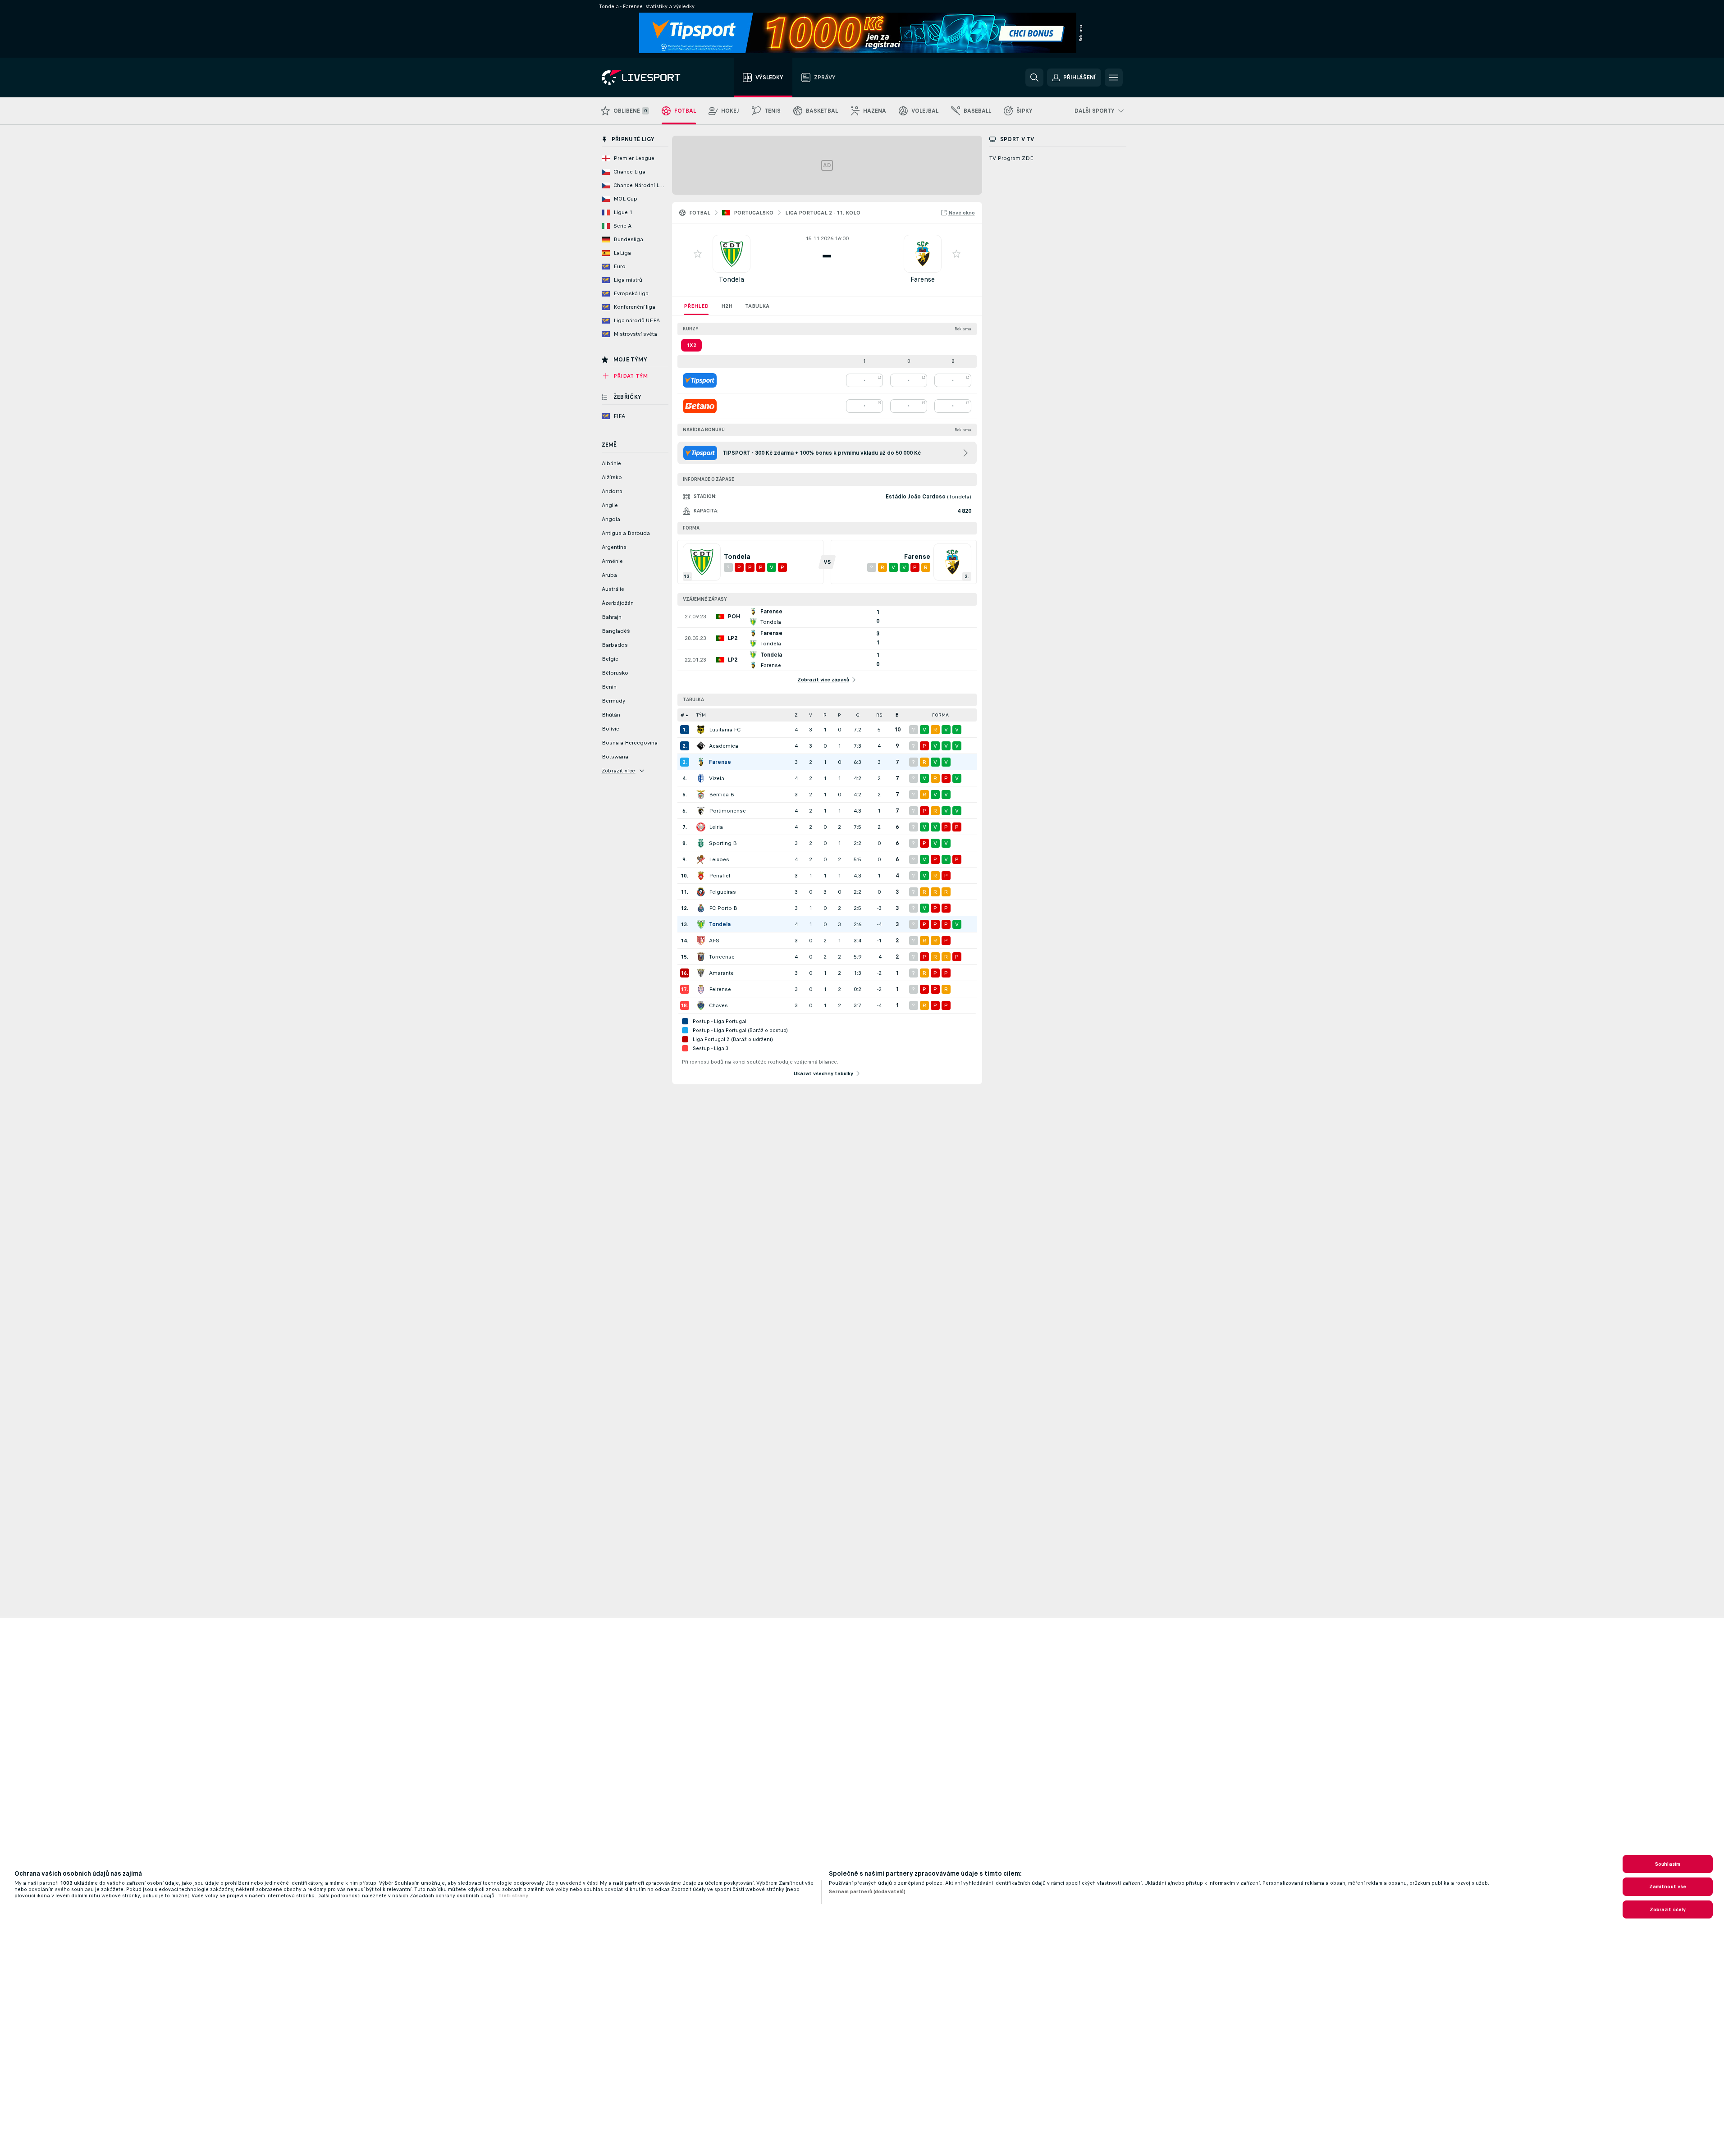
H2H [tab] (727, 306)
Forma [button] (940, 715)
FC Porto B (723, 908)
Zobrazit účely (1668, 1909)
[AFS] (701, 941)
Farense (923, 279)
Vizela (717, 778)
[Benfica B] (701, 795)
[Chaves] (701, 1005)
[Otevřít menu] (1114, 78)
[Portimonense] (701, 811)
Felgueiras (723, 892)
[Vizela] (701, 778)
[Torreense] (701, 957)
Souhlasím (1668, 1864)
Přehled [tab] (696, 306)
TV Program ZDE (1011, 158)
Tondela (732, 279)
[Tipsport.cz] (700, 380)
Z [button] (796, 715)
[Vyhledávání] (1034, 78)
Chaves (718, 1005)
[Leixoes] (701, 859)
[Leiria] (701, 827)
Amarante (721, 973)
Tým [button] (701, 715)
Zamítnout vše (1668, 1886)
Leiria (716, 827)
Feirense (720, 989)
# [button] (682, 715)
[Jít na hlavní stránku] (652, 78)
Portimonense (727, 811)
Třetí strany (513, 1896)
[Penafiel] (701, 876)
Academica (724, 746)
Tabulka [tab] (757, 306)
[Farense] (701, 762)
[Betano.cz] (700, 406)
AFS (714, 941)
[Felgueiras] (701, 892)
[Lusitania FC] (701, 730)
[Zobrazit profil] (732, 254)
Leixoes (719, 859)
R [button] (825, 715)
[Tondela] (701, 924)
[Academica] (701, 746)
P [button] (839, 715)
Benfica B (722, 795)
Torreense (722, 957)
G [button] (858, 715)
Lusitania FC (725, 730)
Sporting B (723, 843)
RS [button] (879, 715)
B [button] (897, 715)
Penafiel (720, 876)
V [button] (811, 715)
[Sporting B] (701, 843)
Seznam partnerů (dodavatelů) (867, 1891)
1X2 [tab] (691, 345)
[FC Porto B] (701, 908)
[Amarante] (701, 973)
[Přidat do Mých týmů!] (698, 254)
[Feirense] (701, 989)
